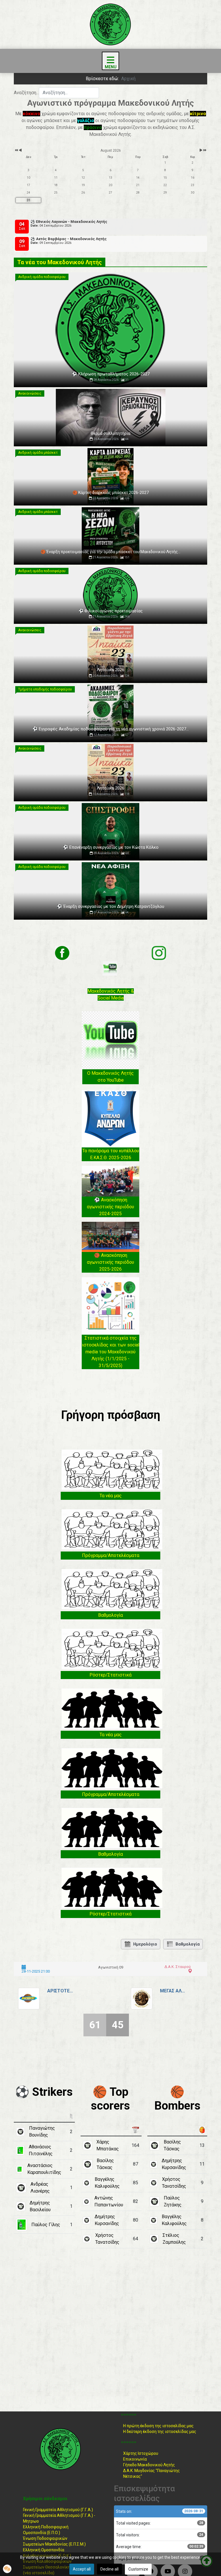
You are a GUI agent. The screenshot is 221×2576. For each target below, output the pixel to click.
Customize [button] (138, 2569)
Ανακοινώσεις (30, 393)
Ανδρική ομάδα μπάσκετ (38, 453)
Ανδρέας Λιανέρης (40, 2188)
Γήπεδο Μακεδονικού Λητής (149, 2465)
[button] (7, 2569)
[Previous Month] (20, 150)
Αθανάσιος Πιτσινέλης (41, 2150)
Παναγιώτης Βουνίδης (42, 2132)
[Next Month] (201, 150)
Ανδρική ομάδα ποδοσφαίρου (42, 277)
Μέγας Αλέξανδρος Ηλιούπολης (173, 1991)
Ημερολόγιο (145, 1944)
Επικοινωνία (135, 2459)
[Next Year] (204, 150)
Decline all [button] (109, 2569)
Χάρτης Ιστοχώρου (141, 2453)
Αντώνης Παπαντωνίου (109, 2201)
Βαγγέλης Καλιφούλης (107, 2183)
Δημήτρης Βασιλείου (40, 2206)
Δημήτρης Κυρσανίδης (107, 2220)
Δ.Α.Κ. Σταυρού (178, 1967)
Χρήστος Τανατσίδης (107, 2239)
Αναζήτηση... (26, 93)
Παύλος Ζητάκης (173, 2201)
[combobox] (69, 93)
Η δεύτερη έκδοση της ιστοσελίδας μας (160, 2432)
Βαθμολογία (188, 1944)
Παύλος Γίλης (46, 2225)
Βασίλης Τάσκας (105, 2164)
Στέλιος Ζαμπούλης (174, 2239)
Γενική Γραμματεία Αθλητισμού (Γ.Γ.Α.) (58, 2510)
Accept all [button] (82, 2569)
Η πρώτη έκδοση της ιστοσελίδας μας (158, 2426)
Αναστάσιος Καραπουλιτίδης (44, 2169)
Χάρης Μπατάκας (108, 2145)
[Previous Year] (16, 150)
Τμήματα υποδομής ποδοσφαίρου (45, 689)
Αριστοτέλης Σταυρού (60, 1991)
